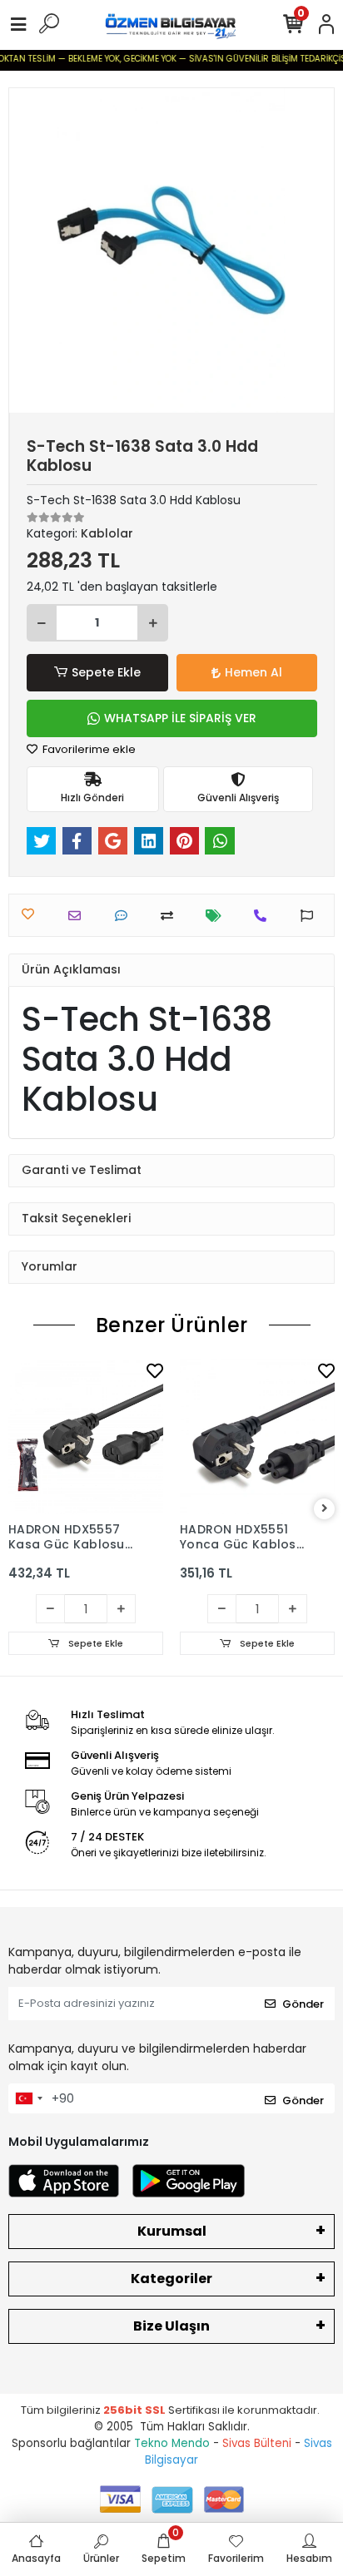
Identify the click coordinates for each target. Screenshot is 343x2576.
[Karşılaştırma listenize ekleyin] (171, 916)
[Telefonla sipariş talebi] (264, 916)
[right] (325, 1509)
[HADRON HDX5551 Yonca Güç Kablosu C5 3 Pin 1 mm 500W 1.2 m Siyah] (257, 1436)
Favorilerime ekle (88, 749)
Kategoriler (171, 2279)
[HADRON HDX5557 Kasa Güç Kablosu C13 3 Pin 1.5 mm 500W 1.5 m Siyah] (86, 1436)
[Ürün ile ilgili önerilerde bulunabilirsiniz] (311, 916)
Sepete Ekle (106, 672)
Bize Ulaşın (171, 2326)
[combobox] (28, 2098)
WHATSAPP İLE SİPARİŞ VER (180, 718)
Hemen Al (254, 672)
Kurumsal (172, 2231)
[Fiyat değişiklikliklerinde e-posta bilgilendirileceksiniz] (218, 916)
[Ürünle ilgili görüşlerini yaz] (125, 916)
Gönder (303, 2004)
